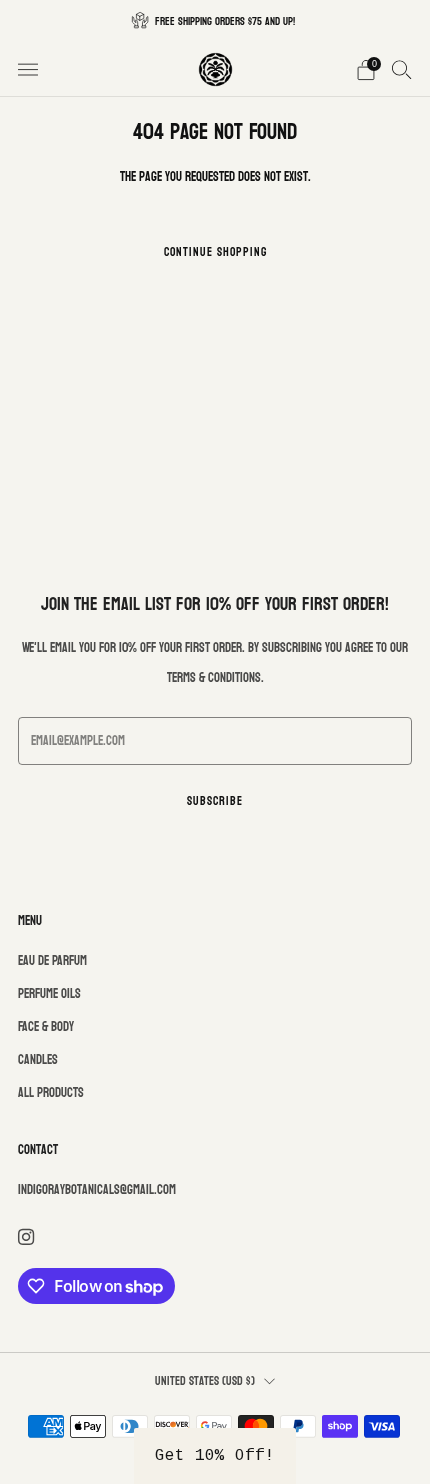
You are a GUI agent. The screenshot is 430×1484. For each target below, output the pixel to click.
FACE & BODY (46, 1027)
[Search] (402, 69)
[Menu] (28, 70)
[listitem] (215, 21)
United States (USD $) (205, 1381)
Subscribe (215, 801)
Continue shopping (215, 252)
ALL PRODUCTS (51, 1093)
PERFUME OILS (49, 994)
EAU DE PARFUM (52, 961)
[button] (215, 1456)
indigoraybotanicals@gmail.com (97, 1190)
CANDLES (38, 1060)
